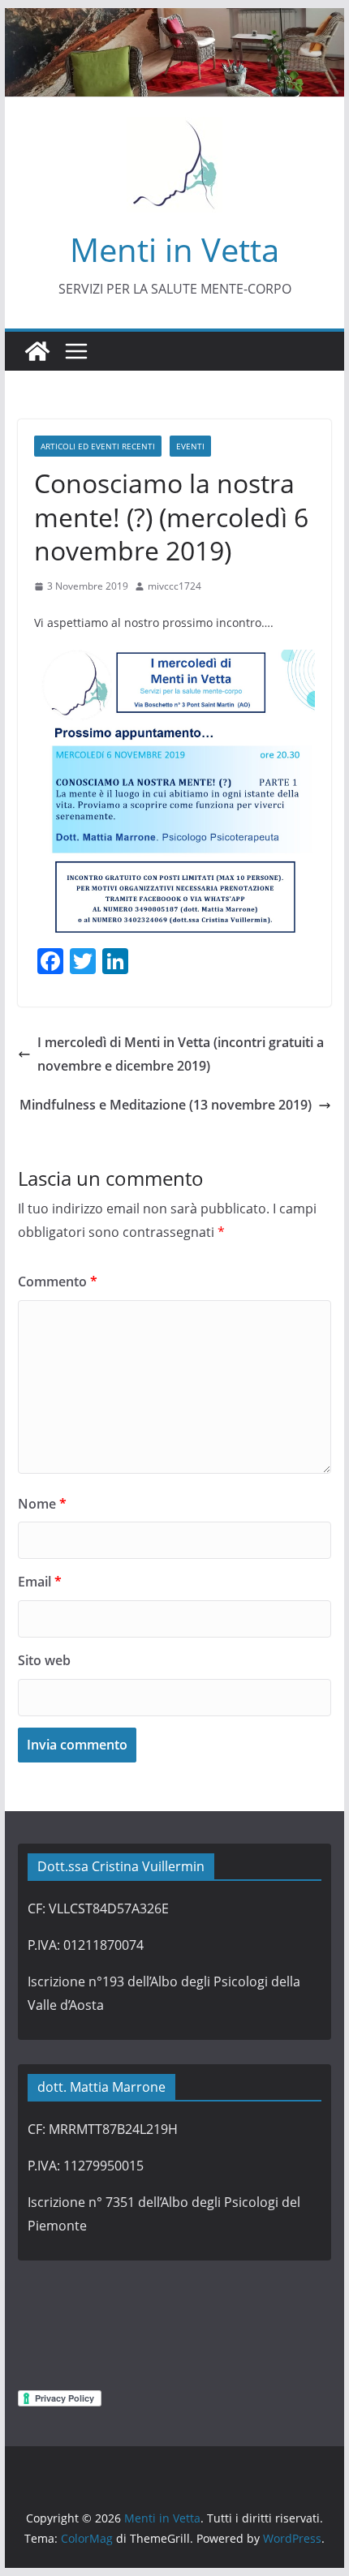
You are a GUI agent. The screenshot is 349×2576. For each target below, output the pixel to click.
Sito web (44, 1660)
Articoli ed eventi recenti (98, 446)
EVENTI (190, 446)
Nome (42, 1504)
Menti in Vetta (174, 249)
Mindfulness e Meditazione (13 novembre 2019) (166, 1105)
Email (40, 1582)
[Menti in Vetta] (174, 19)
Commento (58, 1282)
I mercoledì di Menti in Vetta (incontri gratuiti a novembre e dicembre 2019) (181, 1054)
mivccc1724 (174, 586)
